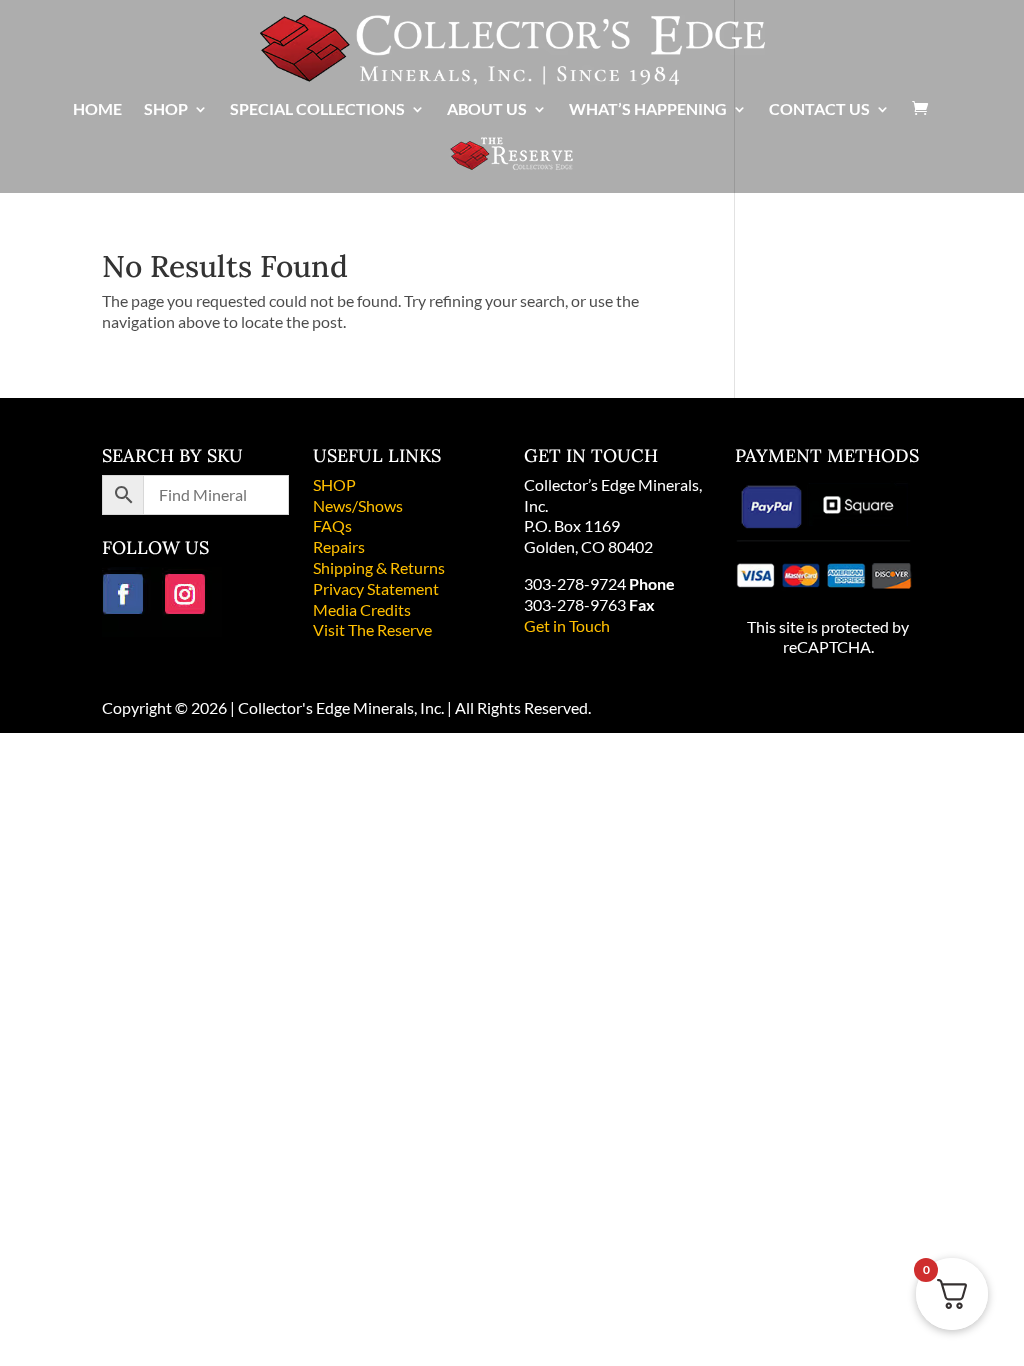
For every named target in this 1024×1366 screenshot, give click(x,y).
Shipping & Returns (379, 567)
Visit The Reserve (372, 629)
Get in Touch (567, 625)
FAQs (332, 525)
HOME (97, 110)
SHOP (334, 484)
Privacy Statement (376, 588)
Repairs (339, 546)
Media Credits (362, 609)
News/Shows (358, 505)
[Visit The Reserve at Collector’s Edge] (511, 163)
